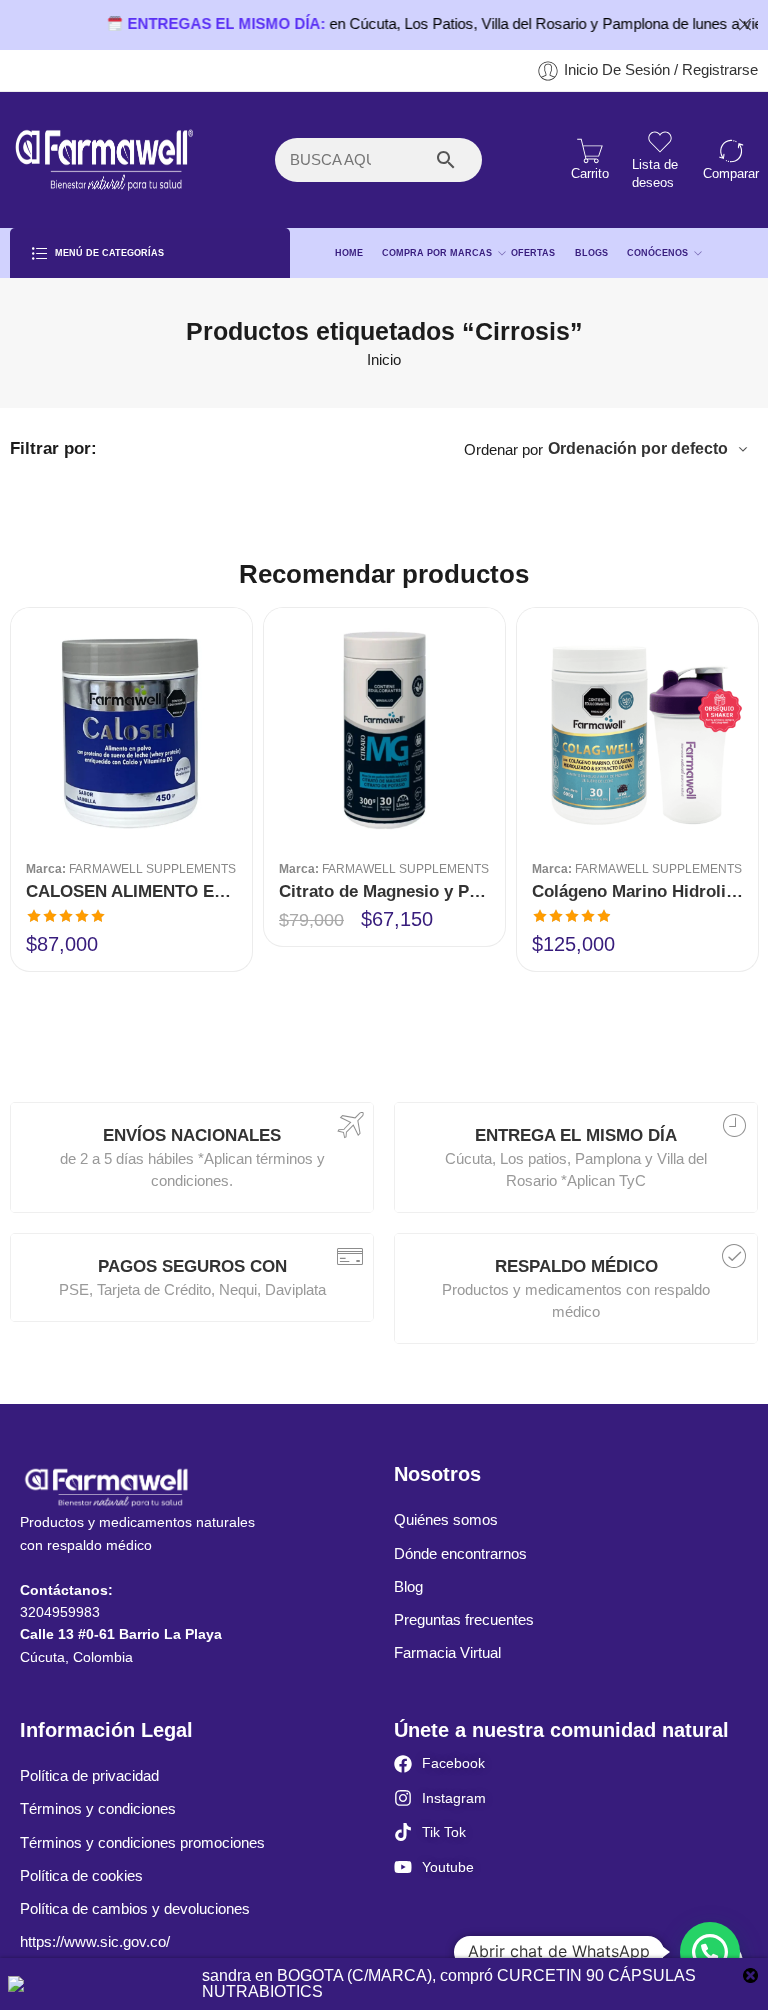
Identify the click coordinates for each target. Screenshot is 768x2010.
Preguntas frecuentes (464, 1620)
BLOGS (591, 253)
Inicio (384, 360)
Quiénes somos (446, 1520)
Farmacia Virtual (447, 1653)
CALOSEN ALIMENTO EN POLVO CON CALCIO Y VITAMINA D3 (131, 891)
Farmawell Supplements (152, 868)
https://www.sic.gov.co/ (95, 1942)
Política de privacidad (89, 1776)
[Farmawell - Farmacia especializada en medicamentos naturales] (102, 160)
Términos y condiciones (98, 1809)
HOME (349, 253)
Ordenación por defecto (638, 448)
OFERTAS (533, 253)
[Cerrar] (745, 25)
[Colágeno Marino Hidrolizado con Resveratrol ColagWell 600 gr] (637, 728)
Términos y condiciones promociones (142, 1843)
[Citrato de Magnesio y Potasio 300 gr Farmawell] (384, 728)
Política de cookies (81, 1876)
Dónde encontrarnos (460, 1554)
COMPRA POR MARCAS (437, 253)
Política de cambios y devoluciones (135, 1909)
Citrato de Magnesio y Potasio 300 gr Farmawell (384, 891)
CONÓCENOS (657, 253)
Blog (408, 1587)
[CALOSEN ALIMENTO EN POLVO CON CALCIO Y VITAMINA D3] (131, 728)
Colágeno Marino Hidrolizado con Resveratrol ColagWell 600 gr (637, 891)
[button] (710, 1952)
